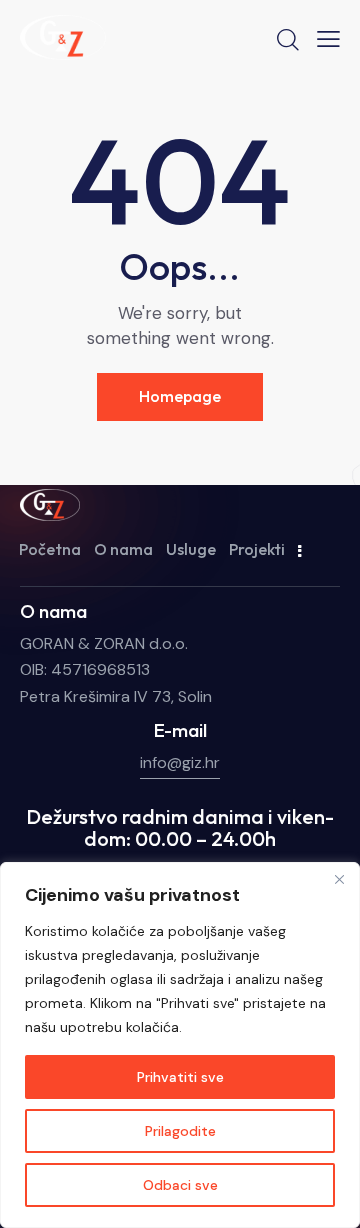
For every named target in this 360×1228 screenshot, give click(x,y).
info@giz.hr (180, 762)
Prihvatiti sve (180, 1077)
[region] (180, 1045)
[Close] (339, 879)
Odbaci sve (180, 1185)
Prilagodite (180, 1131)
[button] (328, 39)
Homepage (180, 396)
